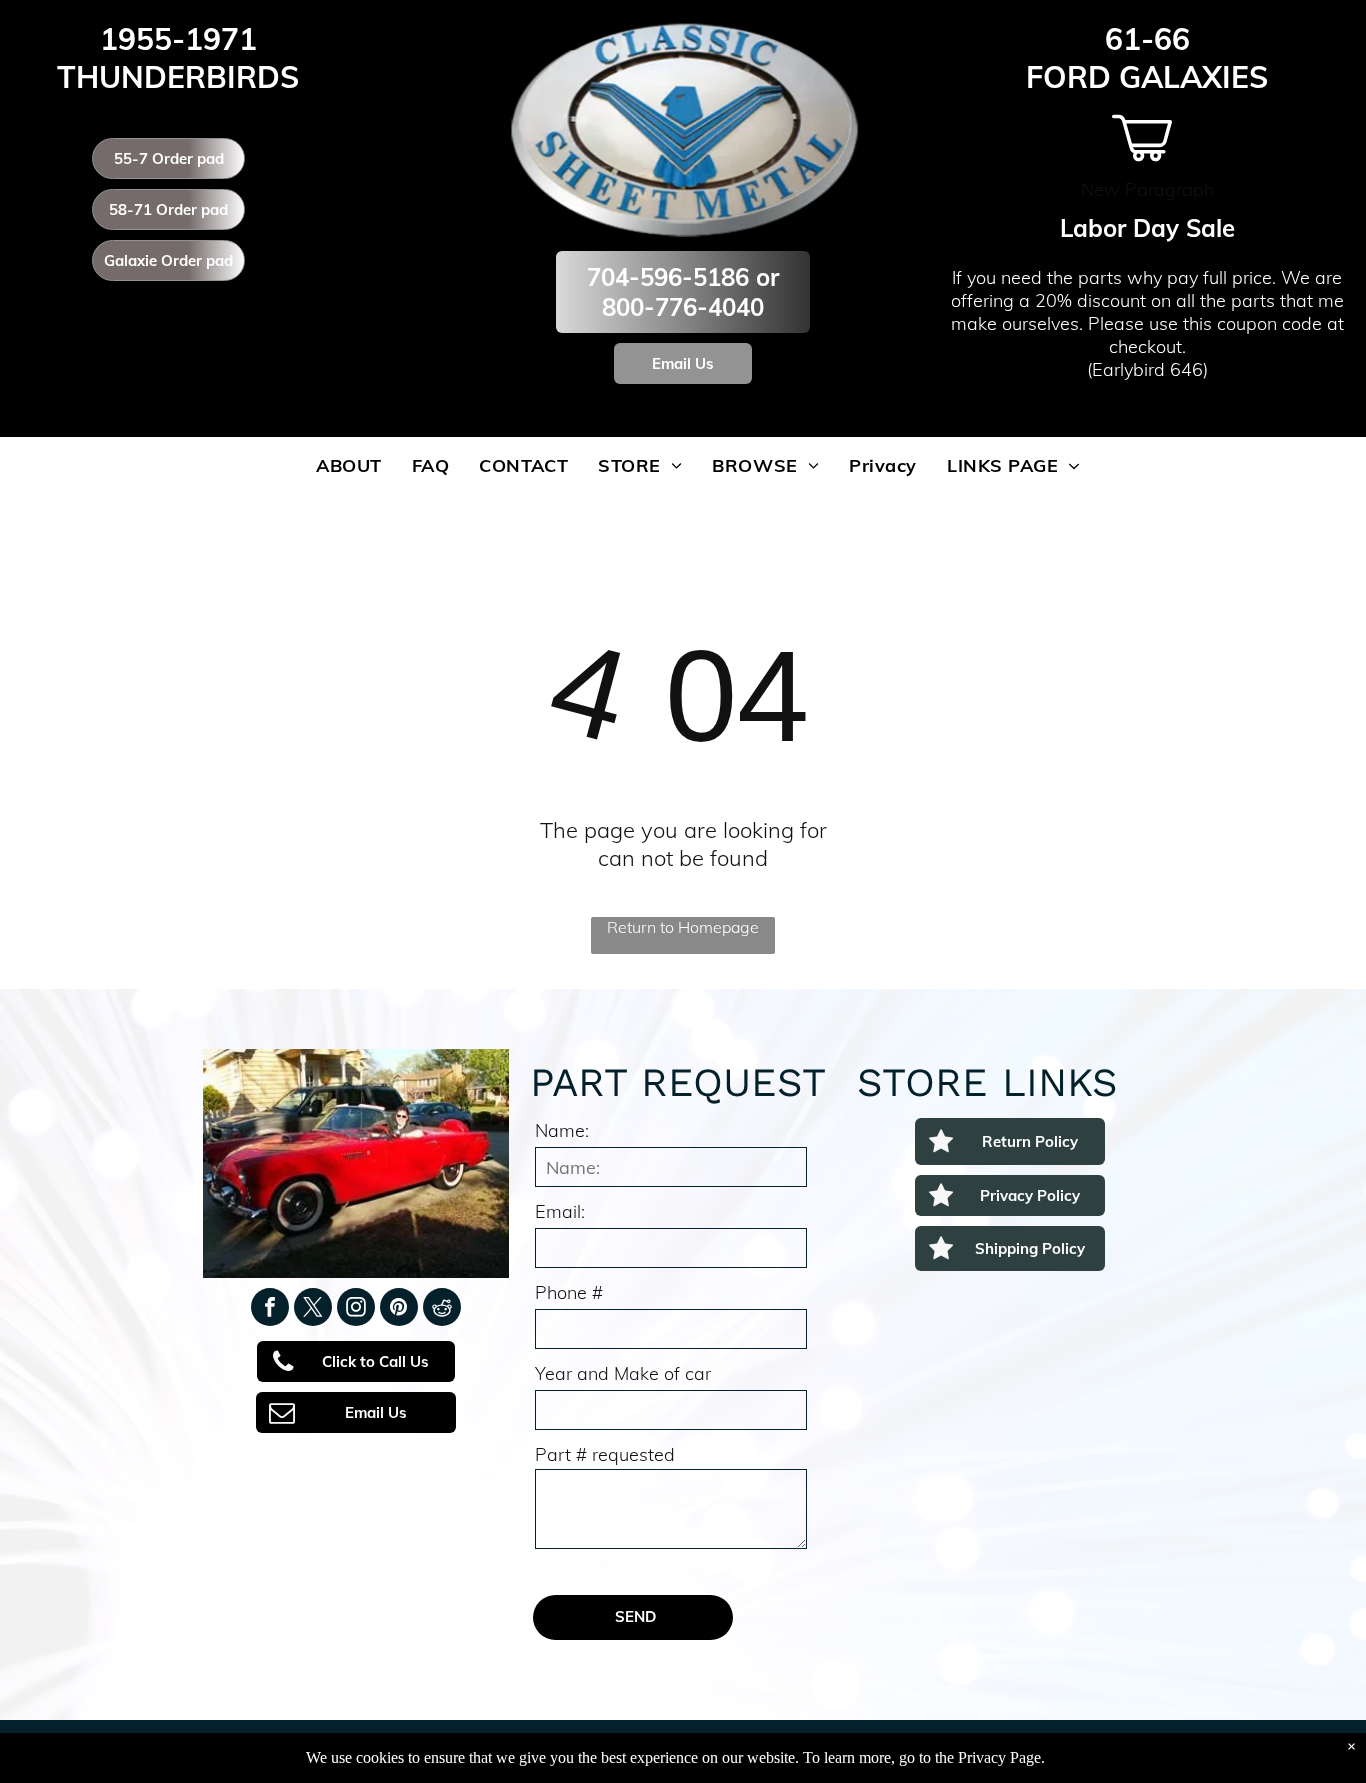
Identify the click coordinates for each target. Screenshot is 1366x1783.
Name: (562, 1130)
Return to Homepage (683, 927)
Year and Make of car (623, 1373)
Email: (560, 1211)
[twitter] (313, 1309)
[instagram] (356, 1309)
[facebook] (270, 1309)
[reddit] (442, 1309)
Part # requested (605, 1454)
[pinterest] (399, 1309)
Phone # (569, 1292)
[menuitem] (349, 465)
